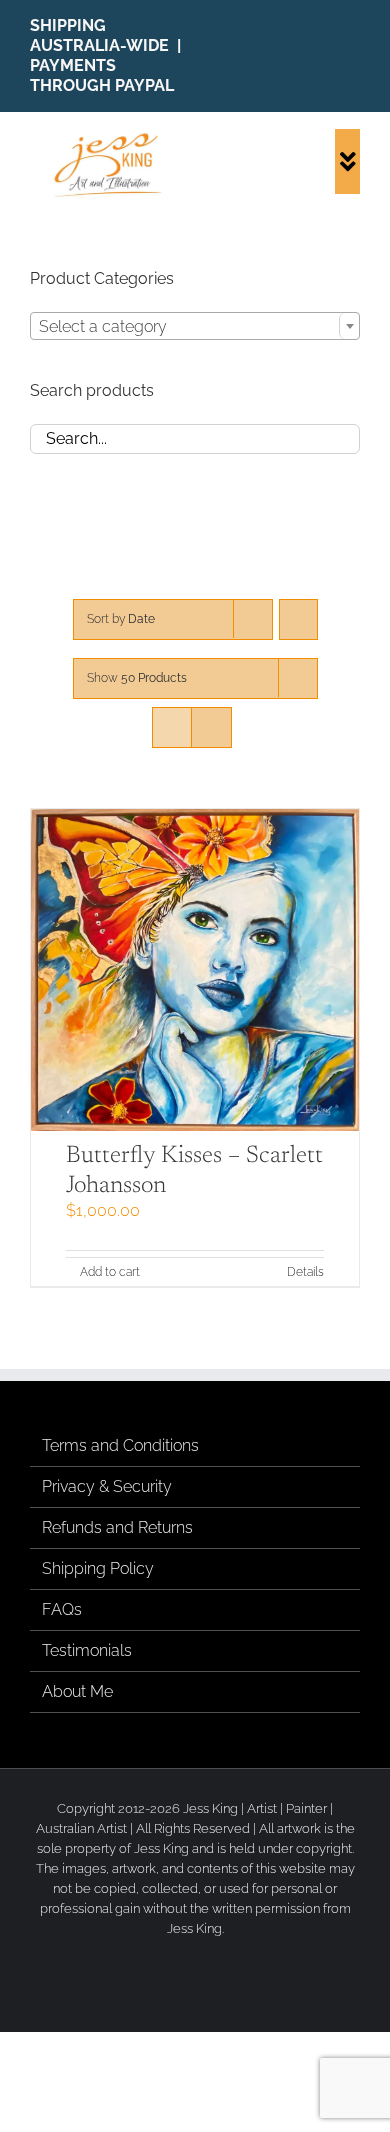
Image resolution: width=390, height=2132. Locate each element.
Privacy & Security (107, 1486)
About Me (77, 1691)
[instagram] (323, 56)
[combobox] (195, 326)
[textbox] (195, 327)
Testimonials (87, 1650)
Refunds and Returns (117, 1527)
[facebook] (292, 56)
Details (305, 1272)
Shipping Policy (98, 1568)
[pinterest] (354, 56)
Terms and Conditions (120, 1445)
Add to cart (110, 1272)
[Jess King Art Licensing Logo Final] (112, 136)
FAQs (62, 1609)
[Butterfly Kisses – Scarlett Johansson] (195, 970)
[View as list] (211, 727)
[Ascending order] (298, 619)
